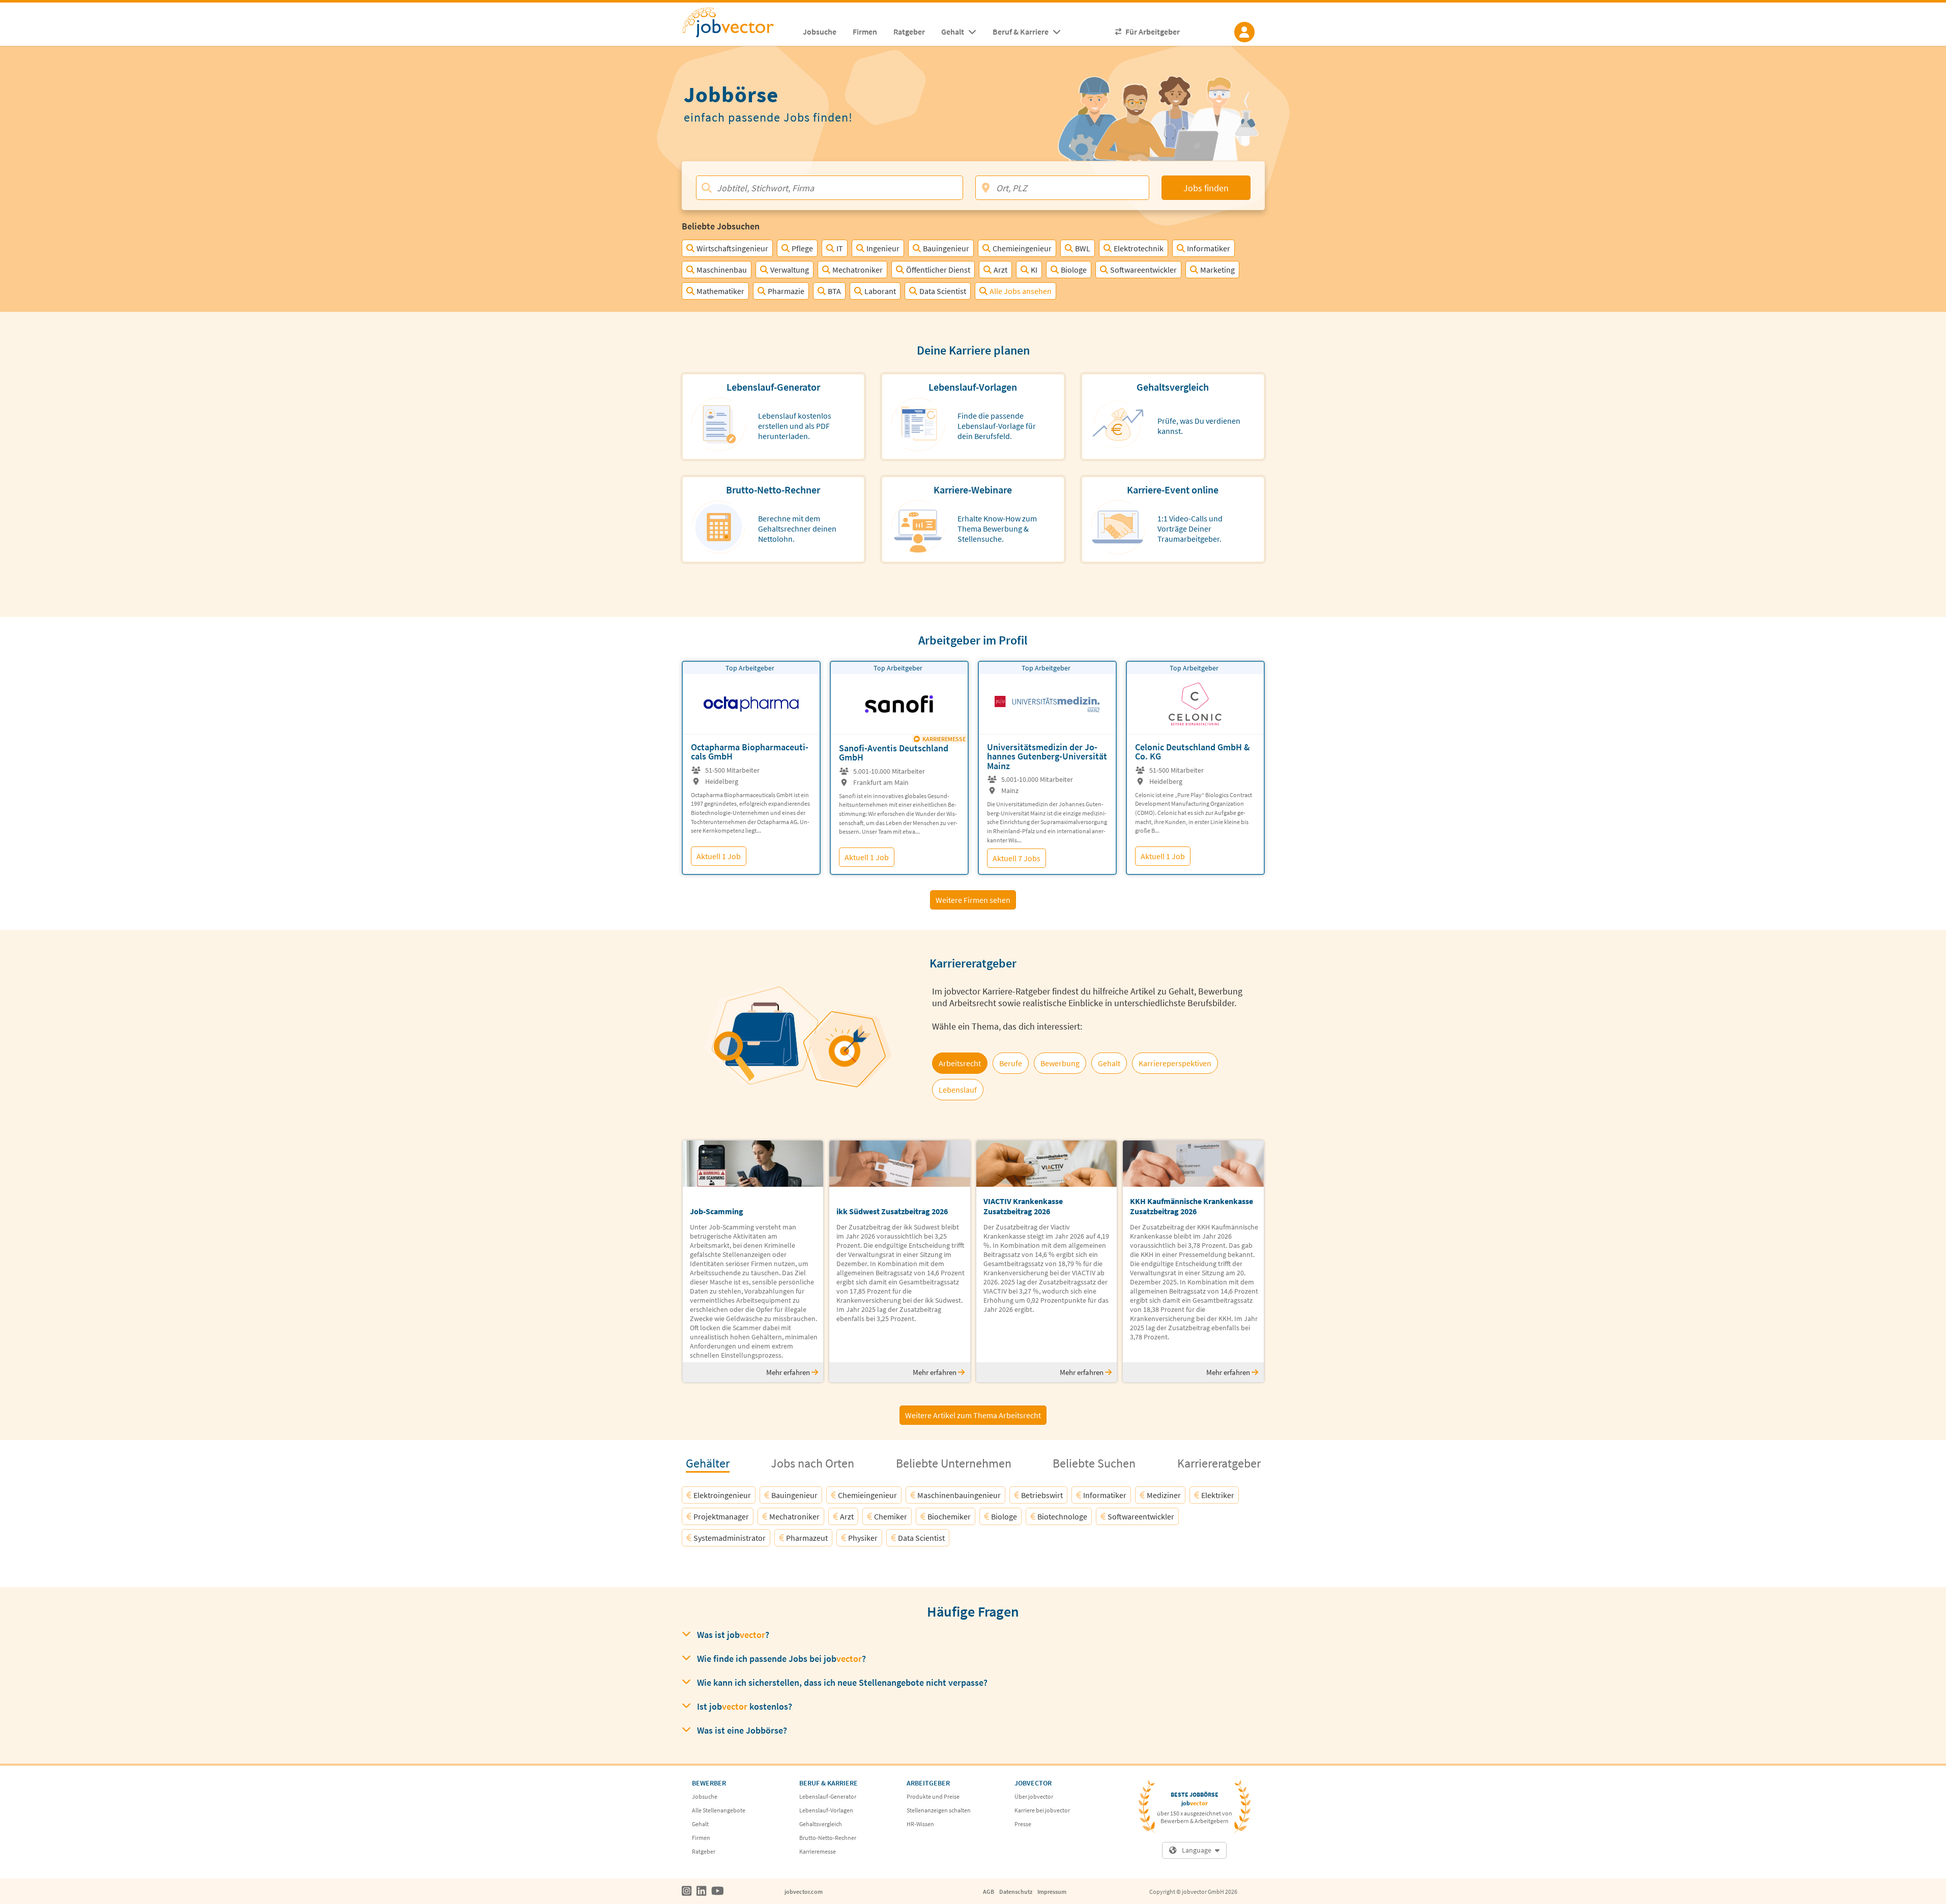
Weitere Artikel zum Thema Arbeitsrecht (973, 1415)
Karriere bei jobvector (1042, 1810)
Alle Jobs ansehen (1021, 291)
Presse (1023, 1824)
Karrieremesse (818, 1851)
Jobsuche (705, 1796)
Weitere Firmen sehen (973, 900)
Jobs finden (1206, 188)
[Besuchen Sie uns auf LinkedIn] (701, 1891)
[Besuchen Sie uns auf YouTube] (718, 1891)
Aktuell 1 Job (719, 856)
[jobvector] (738, 25)
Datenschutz (1016, 1892)
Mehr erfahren (789, 1372)
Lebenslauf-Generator (828, 1796)
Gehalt (700, 1824)
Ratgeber (704, 1851)
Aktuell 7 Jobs (1016, 858)
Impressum (1052, 1892)
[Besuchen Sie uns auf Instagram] (687, 1891)
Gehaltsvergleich (821, 1824)
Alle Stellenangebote (719, 1810)
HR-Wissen (920, 1824)
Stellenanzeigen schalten (939, 1810)
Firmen (701, 1838)
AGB (989, 1892)
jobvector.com (804, 1892)
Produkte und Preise (933, 1796)
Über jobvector (1034, 1796)
